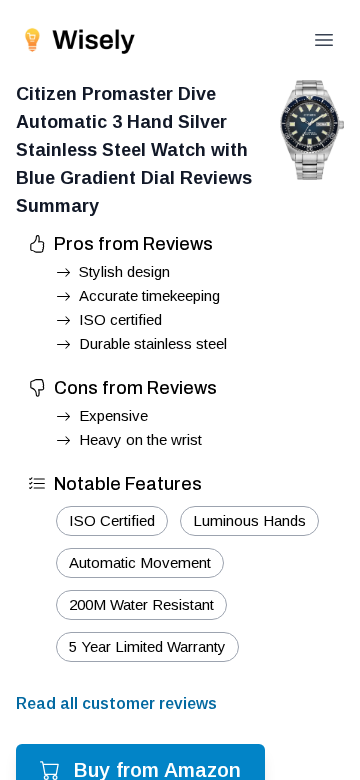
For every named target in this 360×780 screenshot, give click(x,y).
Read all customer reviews (116, 703)
